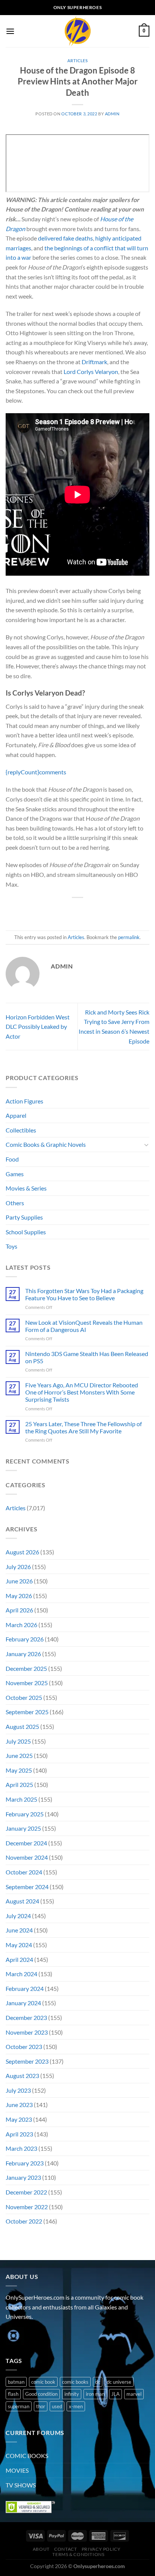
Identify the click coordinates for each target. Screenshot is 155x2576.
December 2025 (26, 1668)
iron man (95, 2394)
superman (19, 2406)
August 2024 (22, 1901)
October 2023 (24, 2047)
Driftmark (94, 362)
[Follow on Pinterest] (67, 2336)
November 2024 (27, 1857)
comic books (75, 2382)
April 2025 (19, 1785)
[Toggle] (146, 1145)
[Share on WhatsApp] (43, 910)
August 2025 (22, 1726)
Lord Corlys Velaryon (91, 372)
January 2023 (23, 2177)
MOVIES (17, 2470)
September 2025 (27, 1712)
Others (15, 1203)
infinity (72, 2394)
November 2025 (27, 1683)
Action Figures (24, 1101)
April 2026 (19, 1610)
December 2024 (26, 1843)
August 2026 (22, 1552)
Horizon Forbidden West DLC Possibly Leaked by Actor (38, 1027)
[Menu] (10, 31)
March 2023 (21, 2148)
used (57, 2406)
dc (98, 2382)
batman (16, 2382)
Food (12, 1159)
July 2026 (18, 1567)
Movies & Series (26, 1188)
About (41, 2549)
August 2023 (22, 2076)
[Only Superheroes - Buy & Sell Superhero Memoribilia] (77, 31)
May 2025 (19, 1770)
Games (15, 1174)
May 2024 (19, 1945)
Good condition (41, 2394)
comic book (43, 2382)
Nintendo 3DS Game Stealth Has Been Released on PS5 (87, 1357)
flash (13, 2394)
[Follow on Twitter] (40, 2336)
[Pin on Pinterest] (98, 910)
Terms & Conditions (78, 2554)
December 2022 (26, 2192)
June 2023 (19, 2105)
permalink (129, 937)
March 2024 (21, 1974)
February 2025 (25, 1814)
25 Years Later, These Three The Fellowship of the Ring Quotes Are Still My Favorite (84, 1427)
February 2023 (25, 2163)
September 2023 (27, 2061)
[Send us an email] (53, 2336)
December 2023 (26, 2017)
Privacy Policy (101, 2549)
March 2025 (21, 1799)
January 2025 (23, 1828)
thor (41, 2406)
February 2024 (25, 1988)
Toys (11, 1246)
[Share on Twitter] (71, 910)
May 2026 (19, 1596)
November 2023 (27, 2032)
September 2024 (27, 1887)
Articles (77, 61)
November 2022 (27, 2207)
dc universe (119, 2382)
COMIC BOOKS (27, 2456)
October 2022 (24, 2221)
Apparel (16, 1115)
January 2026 (23, 1654)
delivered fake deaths (65, 238)
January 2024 (23, 2003)
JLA (115, 2394)
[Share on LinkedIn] (112, 910)
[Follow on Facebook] (13, 2336)
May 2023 (19, 2119)
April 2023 (19, 2134)
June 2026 (19, 1581)
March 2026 (21, 1625)
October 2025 (24, 1697)
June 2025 (19, 1755)
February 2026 (25, 1639)
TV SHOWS (21, 2485)
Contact (65, 2549)
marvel (134, 2394)
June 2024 (19, 1930)
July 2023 (18, 2090)
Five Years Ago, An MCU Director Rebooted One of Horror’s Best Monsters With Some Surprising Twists (82, 1392)
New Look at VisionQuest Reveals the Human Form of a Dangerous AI (84, 1326)
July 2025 (18, 1741)
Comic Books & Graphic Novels (46, 1144)
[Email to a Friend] (84, 910)
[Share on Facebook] (57, 910)
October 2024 (24, 1872)
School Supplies (26, 1232)
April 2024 (19, 1959)
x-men (76, 2406)
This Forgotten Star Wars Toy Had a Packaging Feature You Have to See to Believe (84, 1294)
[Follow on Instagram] (26, 2336)
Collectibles (21, 1130)
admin (112, 114)
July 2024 (18, 1916)
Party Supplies (24, 1217)
